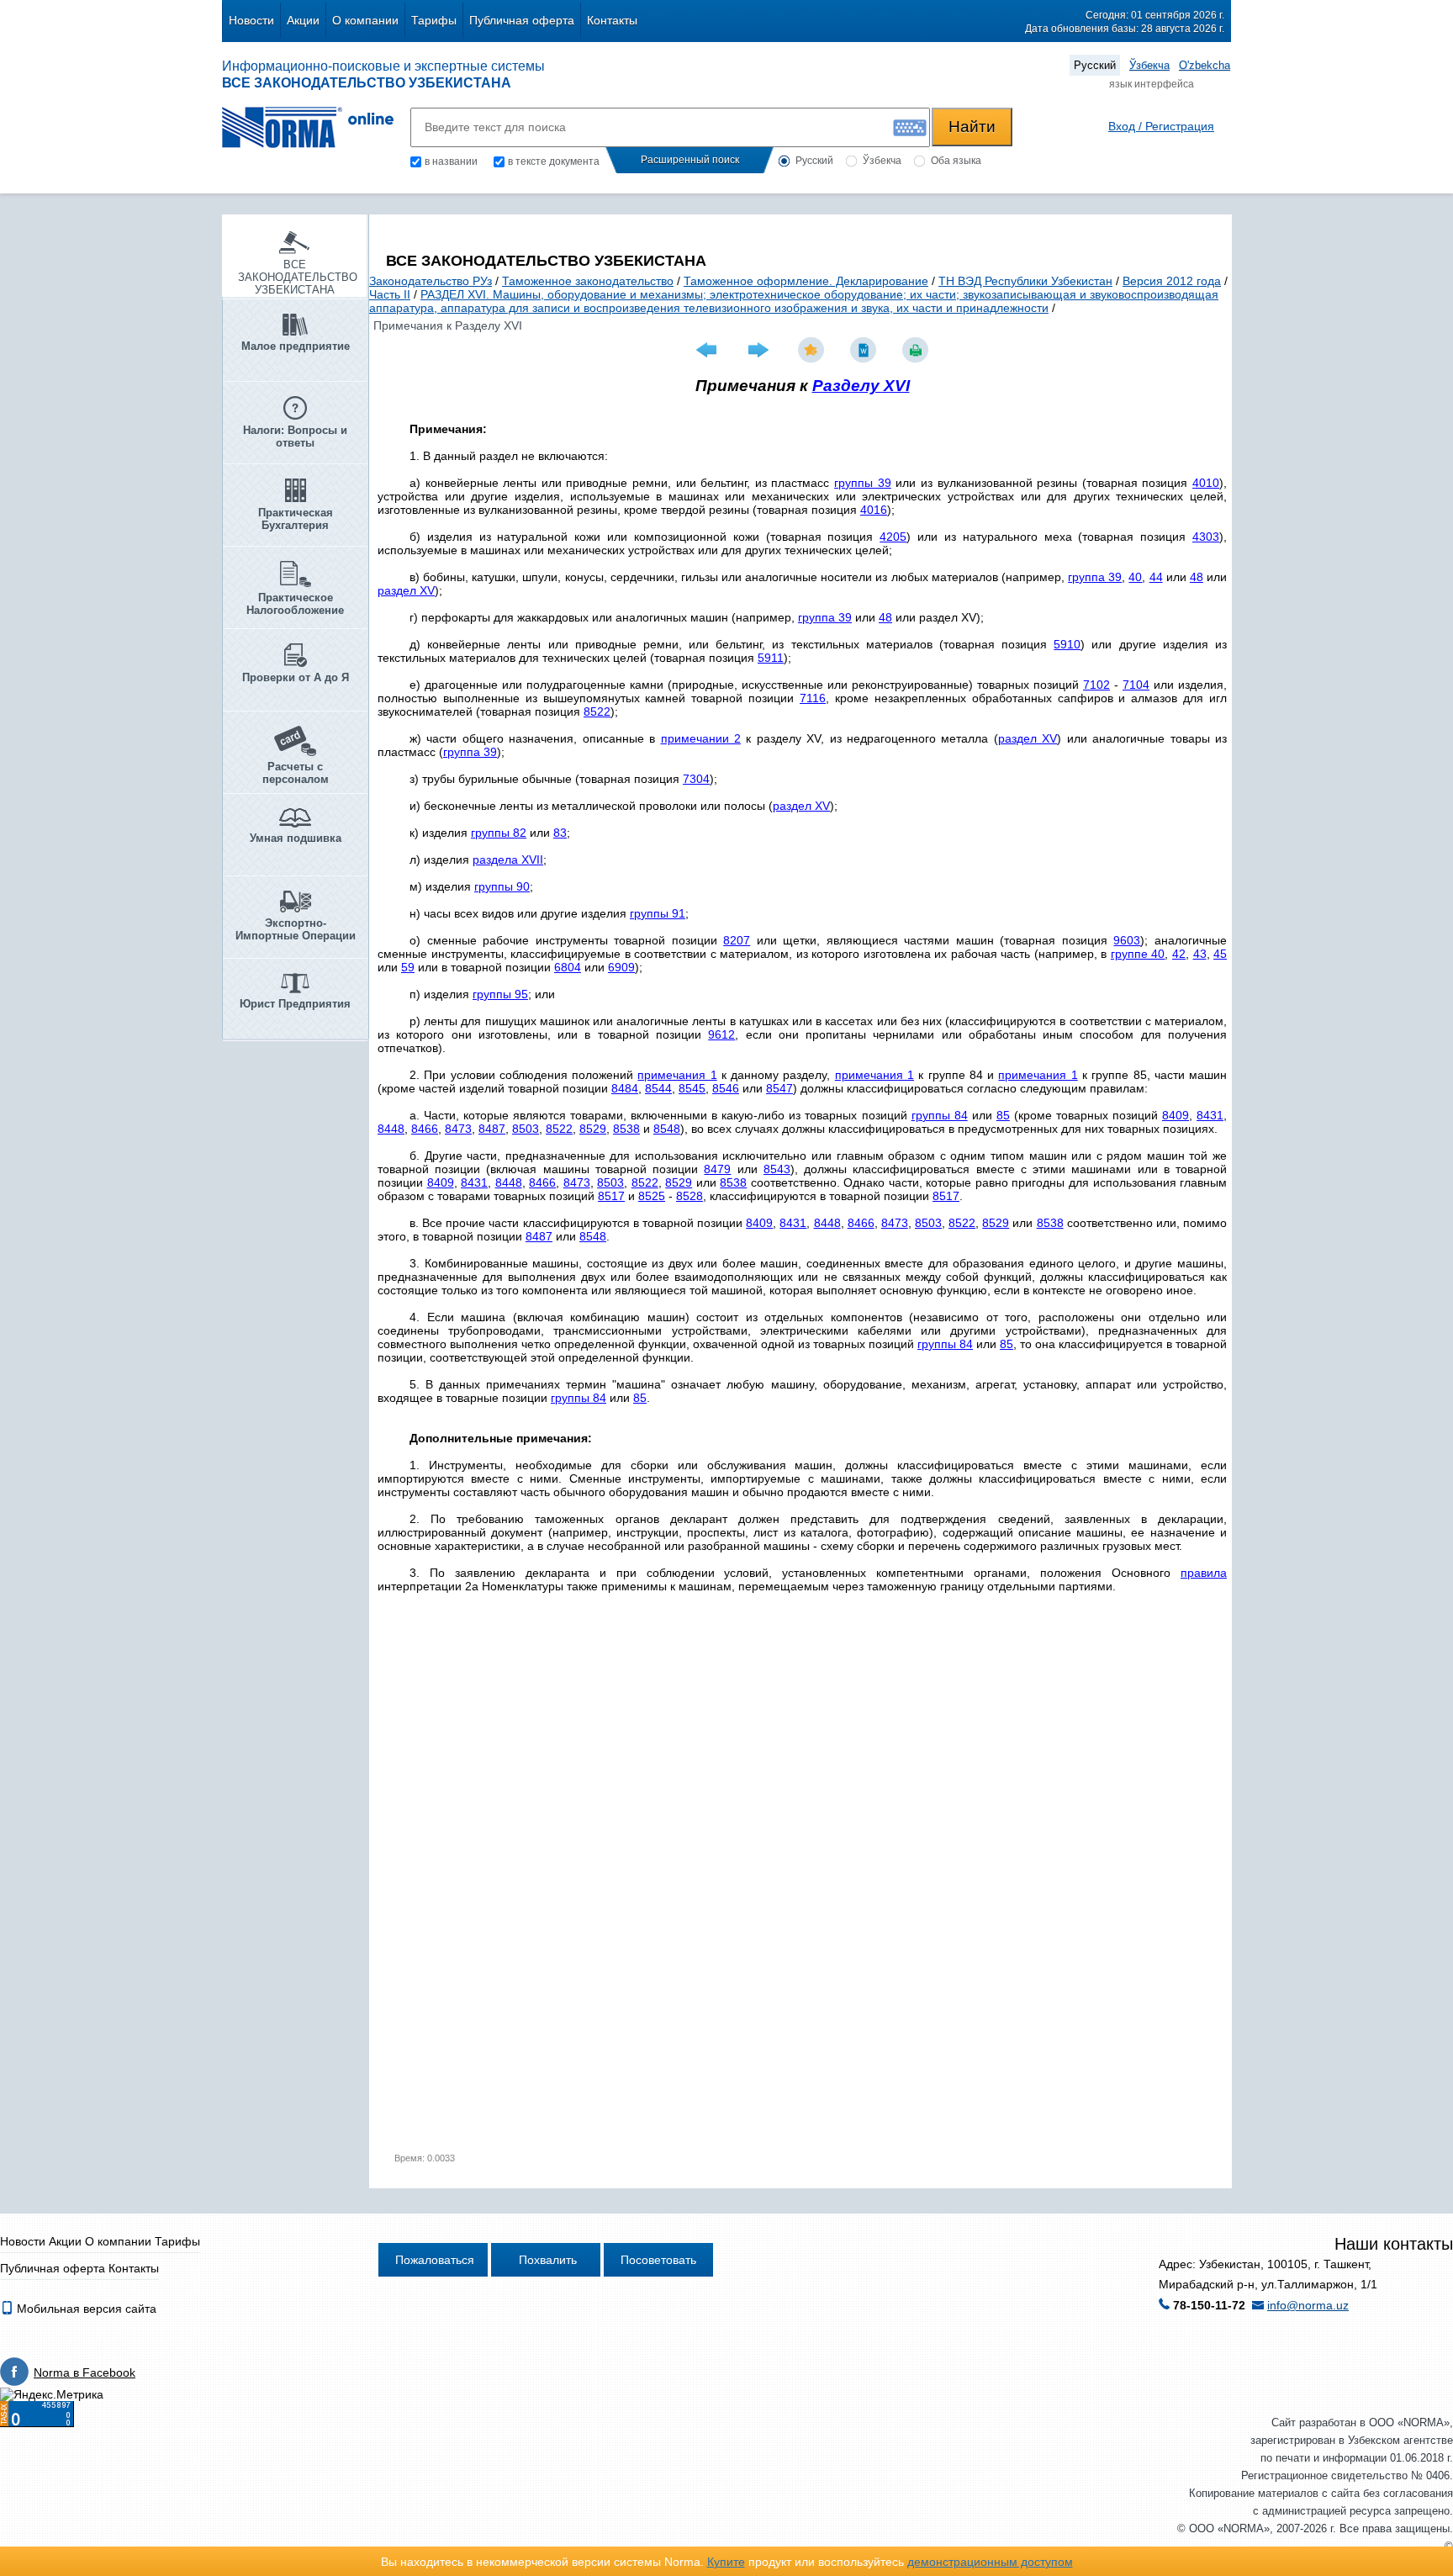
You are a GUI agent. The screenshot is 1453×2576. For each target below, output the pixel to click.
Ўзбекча (1149, 65)
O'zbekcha (1205, 65)
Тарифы (434, 20)
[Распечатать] (917, 350)
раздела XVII (508, 860)
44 (1156, 577)
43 (1200, 954)
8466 (425, 1129)
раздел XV (406, 590)
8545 (692, 1088)
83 (560, 833)
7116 (813, 698)
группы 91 (658, 913)
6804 (568, 967)
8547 (779, 1088)
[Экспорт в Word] (865, 350)
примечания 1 (677, 1075)
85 (1003, 1115)
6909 (621, 967)
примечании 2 (701, 738)
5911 (771, 658)
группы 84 (940, 1115)
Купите (726, 2562)
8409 (1176, 1115)
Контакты (612, 20)
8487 (492, 1129)
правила (1204, 1573)
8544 (658, 1088)
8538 (626, 1129)
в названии (451, 161)
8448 (391, 1129)
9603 (1127, 940)
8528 (690, 1196)
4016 (874, 510)
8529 (593, 1129)
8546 (726, 1088)
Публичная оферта (522, 20)
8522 (597, 711)
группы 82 (499, 833)
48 (1197, 577)
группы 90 (502, 886)
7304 (696, 779)
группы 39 (863, 483)
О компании (365, 20)
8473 (458, 1129)
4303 (1206, 537)
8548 (667, 1129)
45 (1220, 954)
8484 (625, 1088)
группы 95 (500, 994)
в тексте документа (554, 161)
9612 (721, 1034)
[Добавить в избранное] (813, 350)
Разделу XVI (861, 386)
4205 (893, 537)
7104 (1136, 685)
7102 (1096, 685)
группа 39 (1095, 577)
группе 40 (1138, 954)
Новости (251, 20)
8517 (611, 1196)
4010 (1206, 483)
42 (1179, 954)
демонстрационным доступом (990, 2562)
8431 (1210, 1115)
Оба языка (956, 161)
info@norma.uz (1308, 2305)
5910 (1067, 644)
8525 (652, 1196)
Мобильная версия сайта (85, 2309)
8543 (777, 1169)
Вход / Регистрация (1161, 126)
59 (408, 967)
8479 (717, 1169)
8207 (737, 940)
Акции (303, 20)
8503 (526, 1129)
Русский (1095, 65)
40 (1135, 577)
